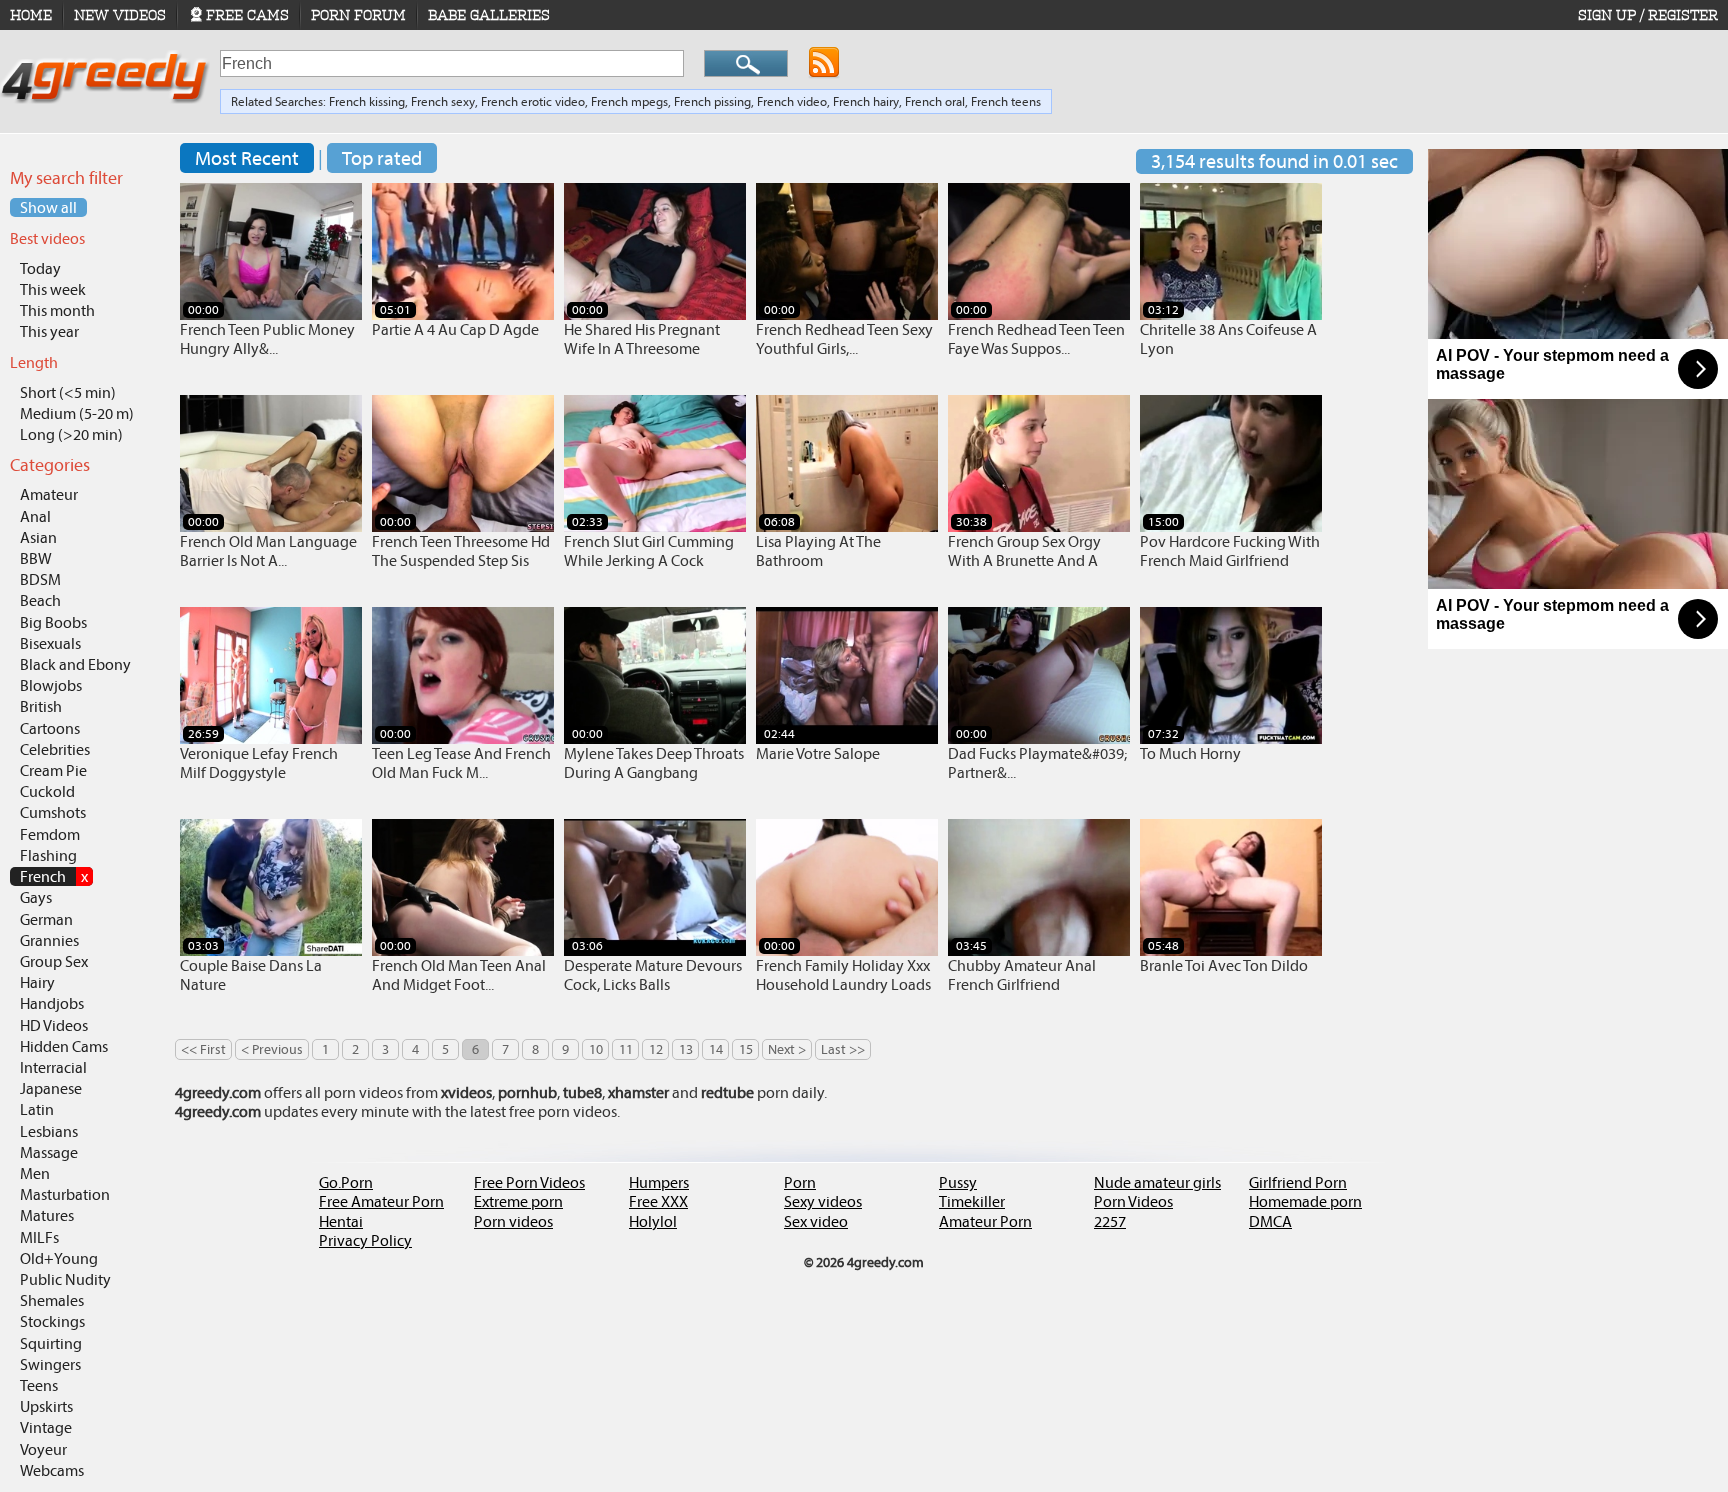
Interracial (53, 1067)
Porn (800, 1182)
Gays (36, 897)
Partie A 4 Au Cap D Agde (455, 329)
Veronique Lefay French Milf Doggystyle (259, 763)
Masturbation (65, 1194)
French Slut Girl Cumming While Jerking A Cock (649, 551)
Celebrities (55, 749)
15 (746, 1049)
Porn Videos (1133, 1201)
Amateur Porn (985, 1221)
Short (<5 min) (68, 392)
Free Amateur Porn (381, 1201)
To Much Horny (1190, 753)
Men (35, 1173)
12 (656, 1049)
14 (716, 1049)
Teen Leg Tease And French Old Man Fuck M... (461, 763)
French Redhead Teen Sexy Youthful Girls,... (844, 339)
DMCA (1270, 1221)
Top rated (382, 158)
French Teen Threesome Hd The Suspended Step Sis (461, 551)
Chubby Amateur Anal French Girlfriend (1022, 975)
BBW (36, 558)
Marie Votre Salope (818, 753)
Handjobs (52, 1003)
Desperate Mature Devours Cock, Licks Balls (653, 975)
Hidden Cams (64, 1046)
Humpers (659, 1182)
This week (53, 289)
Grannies (49, 940)
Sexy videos (823, 1201)
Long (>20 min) (71, 434)
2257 (1110, 1221)
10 (596, 1049)
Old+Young (59, 1258)
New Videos (120, 15)
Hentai (341, 1221)
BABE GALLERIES (489, 15)
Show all (48, 207)
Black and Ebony (75, 664)
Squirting (51, 1343)
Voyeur (43, 1449)
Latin (37, 1109)
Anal (35, 516)
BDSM (40, 579)
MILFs (39, 1237)
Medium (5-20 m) (77, 413)
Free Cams (247, 15)
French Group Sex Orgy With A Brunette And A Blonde (1024, 560)
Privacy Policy (365, 1240)
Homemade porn (1305, 1201)
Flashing (48, 855)
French (54, 876)
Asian (38, 537)
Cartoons (50, 728)
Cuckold (47, 791)
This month (57, 310)
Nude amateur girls (1157, 1182)
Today (40, 268)
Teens (39, 1385)
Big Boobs (53, 622)
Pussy (958, 1182)
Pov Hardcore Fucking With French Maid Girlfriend (1230, 551)
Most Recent (247, 158)
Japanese (51, 1088)
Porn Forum (358, 15)
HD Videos (54, 1025)
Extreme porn (518, 1201)
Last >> (843, 1049)
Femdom (50, 834)
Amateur (49, 494)
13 (686, 1049)
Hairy (37, 982)
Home (31, 15)
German (46, 919)
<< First (203, 1049)
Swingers (50, 1364)
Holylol (653, 1221)
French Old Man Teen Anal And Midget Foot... (459, 975)
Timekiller (972, 1201)
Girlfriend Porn (1298, 1182)
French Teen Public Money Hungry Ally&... (267, 339)
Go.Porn (346, 1182)
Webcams (52, 1470)
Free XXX (658, 1201)
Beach (40, 600)
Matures (47, 1215)
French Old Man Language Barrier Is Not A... (268, 551)
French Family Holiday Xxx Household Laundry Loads (843, 975)
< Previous (272, 1049)
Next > (787, 1049)
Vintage (46, 1427)
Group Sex (54, 961)
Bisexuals (50, 643)
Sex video (816, 1221)
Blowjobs (51, 685)
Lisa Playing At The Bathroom (818, 551)
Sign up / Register (1648, 15)
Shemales (52, 1300)
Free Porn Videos (529, 1182)
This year (49, 331)
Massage (49, 1152)
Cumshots (53, 812)
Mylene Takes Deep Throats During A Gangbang (654, 763)
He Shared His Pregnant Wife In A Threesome (642, 339)
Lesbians (49, 1131)
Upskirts (46, 1406)
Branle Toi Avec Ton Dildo (1224, 965)
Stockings (52, 1321)
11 (626, 1049)
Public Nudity (65, 1279)
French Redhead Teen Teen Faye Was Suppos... (1036, 339)
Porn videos (513, 1221)
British (41, 706)
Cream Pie (53, 770)
